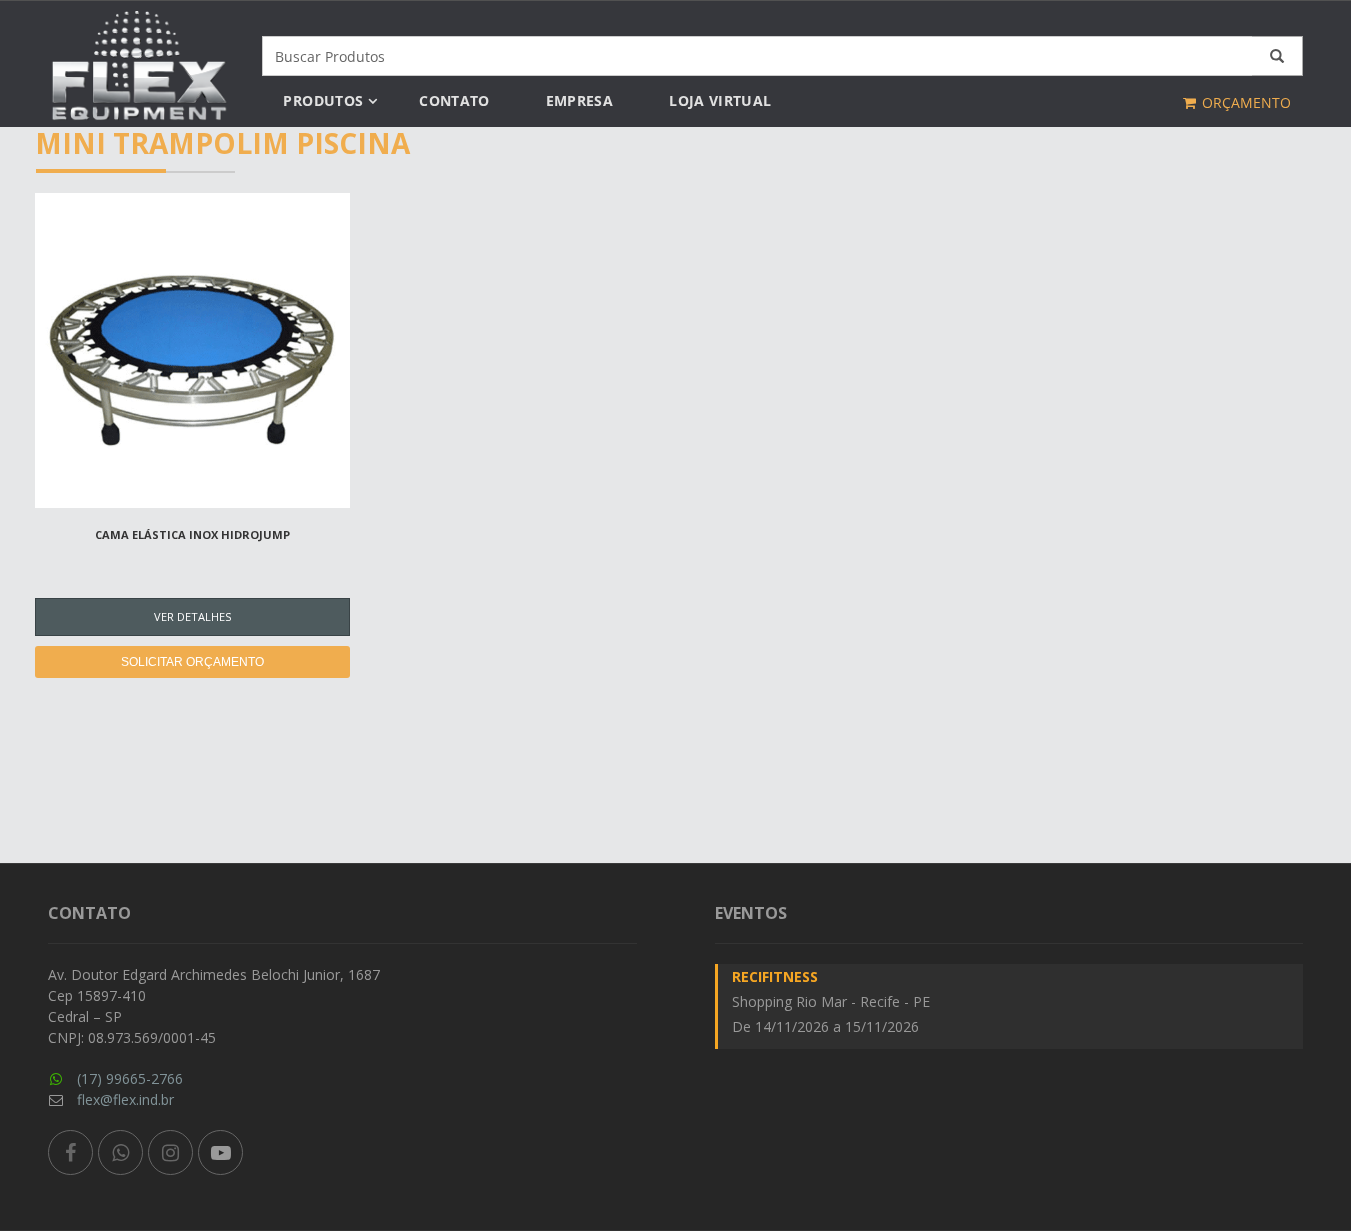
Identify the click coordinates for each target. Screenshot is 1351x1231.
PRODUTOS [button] (323, 100)
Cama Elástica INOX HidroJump (192, 534)
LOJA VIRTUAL (720, 100)
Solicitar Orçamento (192, 662)
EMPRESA (579, 100)
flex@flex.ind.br (125, 1099)
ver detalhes (192, 616)
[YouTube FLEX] (220, 1152)
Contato (454, 100)
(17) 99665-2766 (130, 1078)
